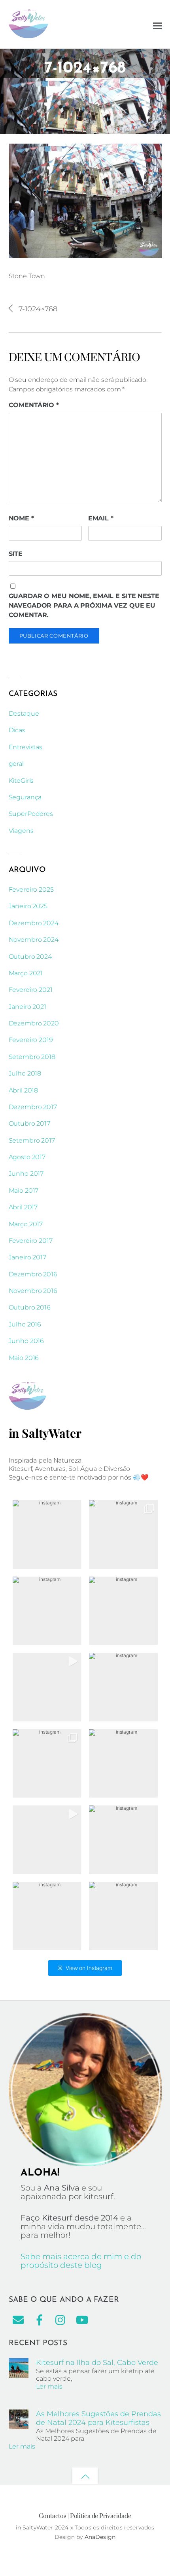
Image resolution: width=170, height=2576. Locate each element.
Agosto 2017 (27, 1157)
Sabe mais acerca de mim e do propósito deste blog (81, 2261)
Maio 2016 (24, 1358)
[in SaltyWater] (28, 35)
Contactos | (54, 2516)
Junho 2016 (26, 1341)
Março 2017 (26, 1224)
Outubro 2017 (29, 1123)
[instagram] (61, 2320)
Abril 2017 (23, 1207)
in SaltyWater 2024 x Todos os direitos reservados (85, 2527)
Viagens (21, 831)
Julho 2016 (25, 1324)
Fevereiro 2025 (31, 890)
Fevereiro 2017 (31, 1241)
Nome (21, 518)
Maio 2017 (24, 1191)
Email (101, 518)
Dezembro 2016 (33, 1274)
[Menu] (157, 25)
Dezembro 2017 (33, 1107)
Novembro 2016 (33, 1291)
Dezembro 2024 (34, 923)
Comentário (34, 405)
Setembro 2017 (32, 1140)
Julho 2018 (25, 1073)
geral (16, 764)
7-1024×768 (85, 68)
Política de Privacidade (101, 2516)
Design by (70, 2537)
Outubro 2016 (30, 1307)
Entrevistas (26, 747)
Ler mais (49, 2386)
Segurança (25, 797)
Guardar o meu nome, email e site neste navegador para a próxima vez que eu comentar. (84, 605)
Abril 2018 (24, 1090)
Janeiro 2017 (27, 1257)
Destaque (24, 714)
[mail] (18, 2320)
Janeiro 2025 (28, 906)
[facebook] (40, 2320)
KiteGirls (21, 781)
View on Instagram (89, 1968)
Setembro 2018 (32, 1057)
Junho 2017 (26, 1174)
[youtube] (82, 2320)
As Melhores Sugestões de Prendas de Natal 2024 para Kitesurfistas (98, 2418)
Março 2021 (26, 973)
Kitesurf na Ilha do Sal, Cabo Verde (97, 2362)
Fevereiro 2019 (31, 1040)
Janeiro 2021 (27, 1007)
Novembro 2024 (34, 940)
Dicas (17, 730)
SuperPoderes (31, 814)
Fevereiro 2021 (31, 990)
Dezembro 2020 (34, 1023)
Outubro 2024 (30, 957)
